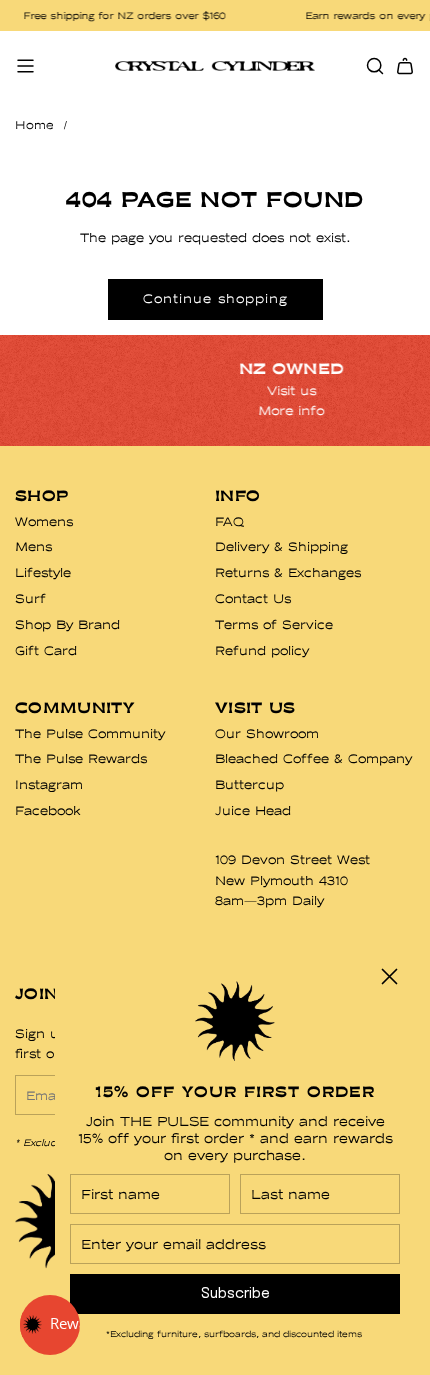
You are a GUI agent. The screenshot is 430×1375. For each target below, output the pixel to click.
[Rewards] (50, 1325)
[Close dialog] (389, 976)
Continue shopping (215, 298)
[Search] (375, 66)
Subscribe (235, 1294)
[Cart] (405, 66)
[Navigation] (25, 66)
